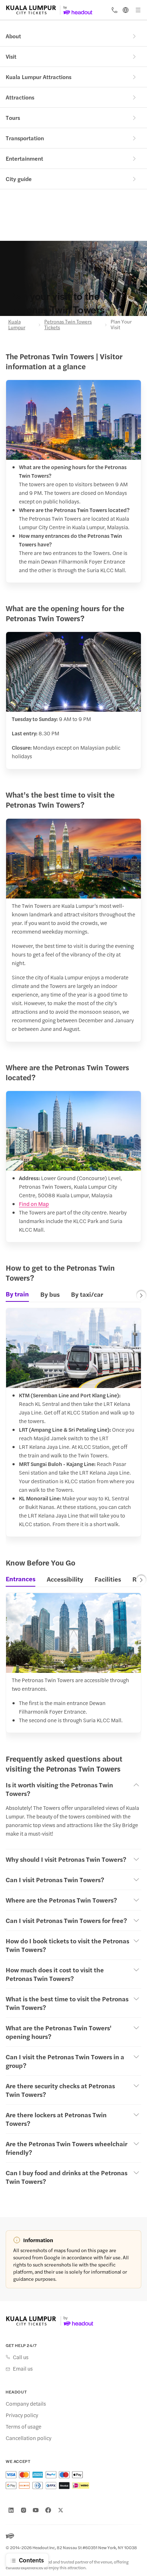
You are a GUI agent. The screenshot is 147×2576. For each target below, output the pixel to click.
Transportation (25, 138)
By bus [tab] (50, 1294)
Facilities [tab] (108, 1579)
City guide (19, 179)
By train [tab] (17, 1294)
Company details (26, 2404)
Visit (11, 56)
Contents (31, 2560)
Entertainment (24, 158)
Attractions (20, 97)
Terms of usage (24, 2426)
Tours (13, 118)
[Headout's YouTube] (36, 2510)
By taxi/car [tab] (87, 1294)
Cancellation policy (29, 2438)
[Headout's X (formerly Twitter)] (61, 2510)
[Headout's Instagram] (24, 2510)
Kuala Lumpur (17, 324)
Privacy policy (22, 2415)
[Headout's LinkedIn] (11, 2510)
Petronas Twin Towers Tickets (68, 324)
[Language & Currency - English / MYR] (126, 10)
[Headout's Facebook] (48, 2510)
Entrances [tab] (21, 1579)
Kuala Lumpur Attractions (39, 77)
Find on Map (34, 1204)
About (13, 36)
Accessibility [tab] (65, 1579)
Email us (23, 2368)
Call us (21, 2357)
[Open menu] (138, 10)
